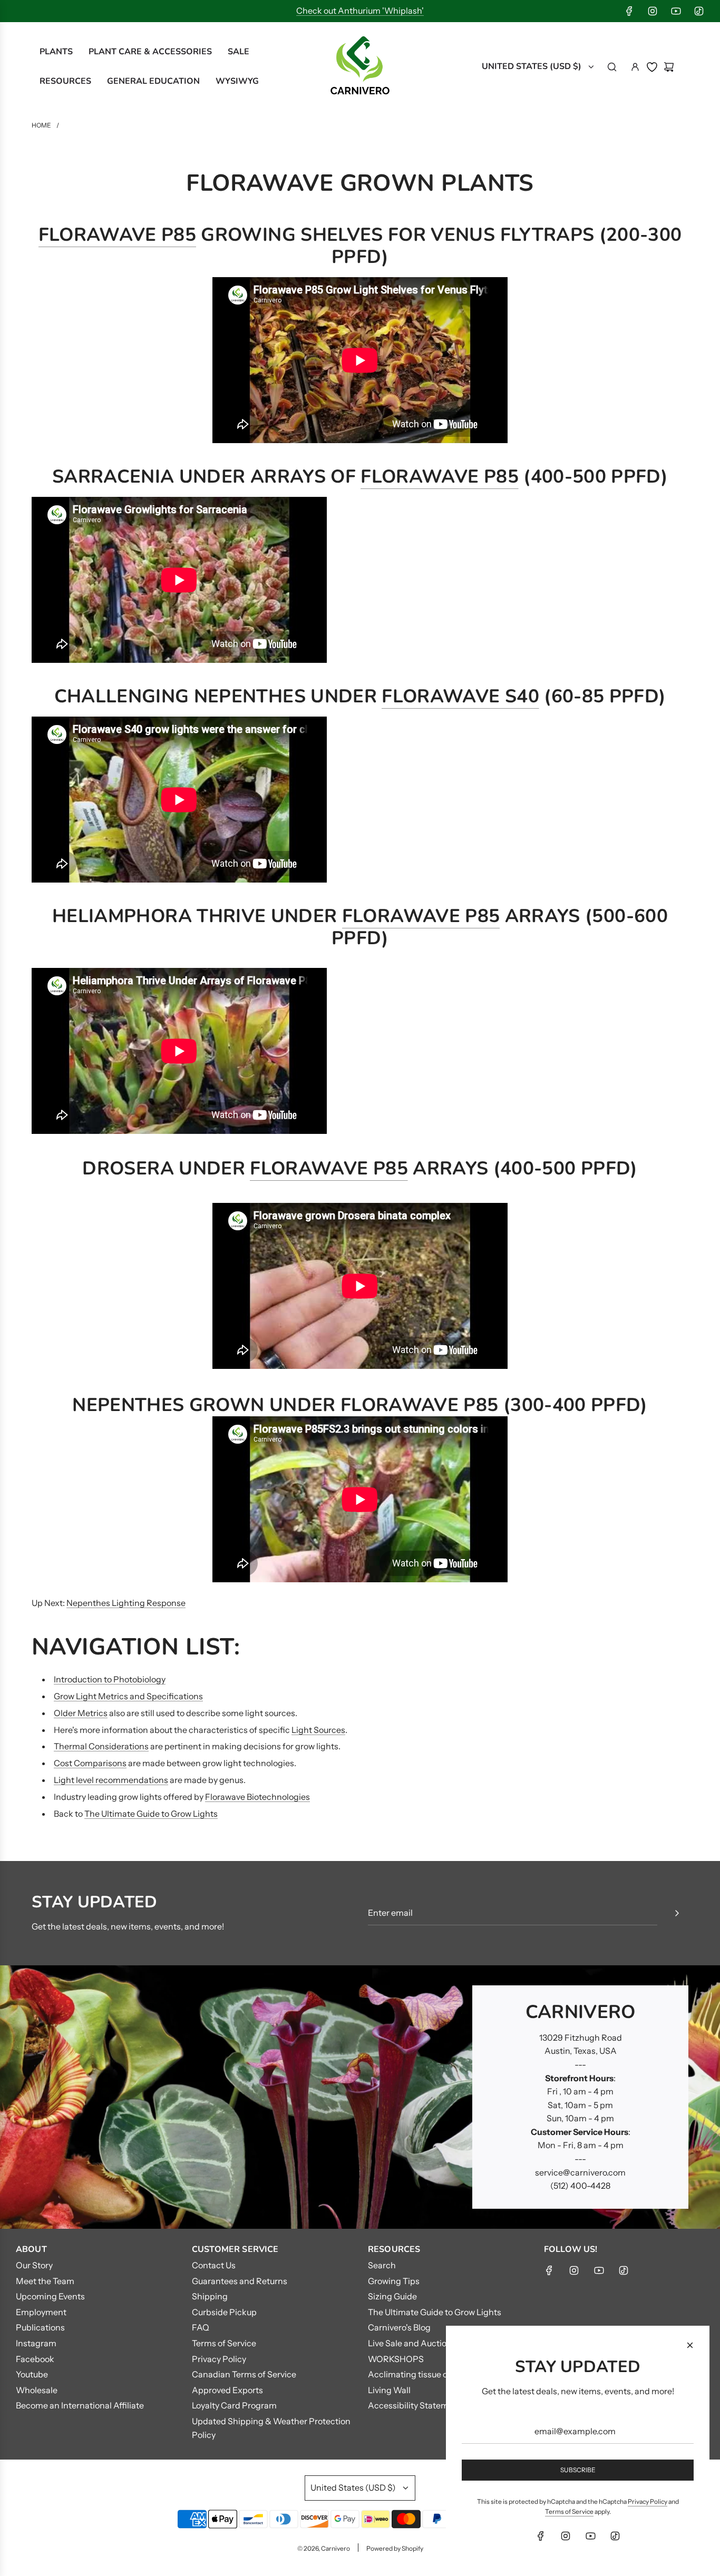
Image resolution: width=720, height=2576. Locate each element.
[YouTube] (676, 11)
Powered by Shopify (395, 2548)
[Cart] (669, 67)
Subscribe (578, 2470)
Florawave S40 (460, 696)
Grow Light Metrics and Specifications (128, 1696)
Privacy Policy (648, 2501)
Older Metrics (81, 1713)
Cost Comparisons (90, 1763)
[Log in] (635, 67)
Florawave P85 (118, 235)
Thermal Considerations (101, 1746)
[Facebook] (629, 11)
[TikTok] (699, 11)
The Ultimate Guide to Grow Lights (151, 1814)
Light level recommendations (111, 1780)
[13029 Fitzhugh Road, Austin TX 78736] (360, 2097)
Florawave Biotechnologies (257, 1797)
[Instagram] (653, 11)
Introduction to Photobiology (110, 1679)
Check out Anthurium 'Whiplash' (360, 11)
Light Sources (318, 1730)
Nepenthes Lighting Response (126, 1603)
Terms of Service (569, 2511)
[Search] (612, 67)
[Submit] (677, 1913)
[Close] (690, 2345)
